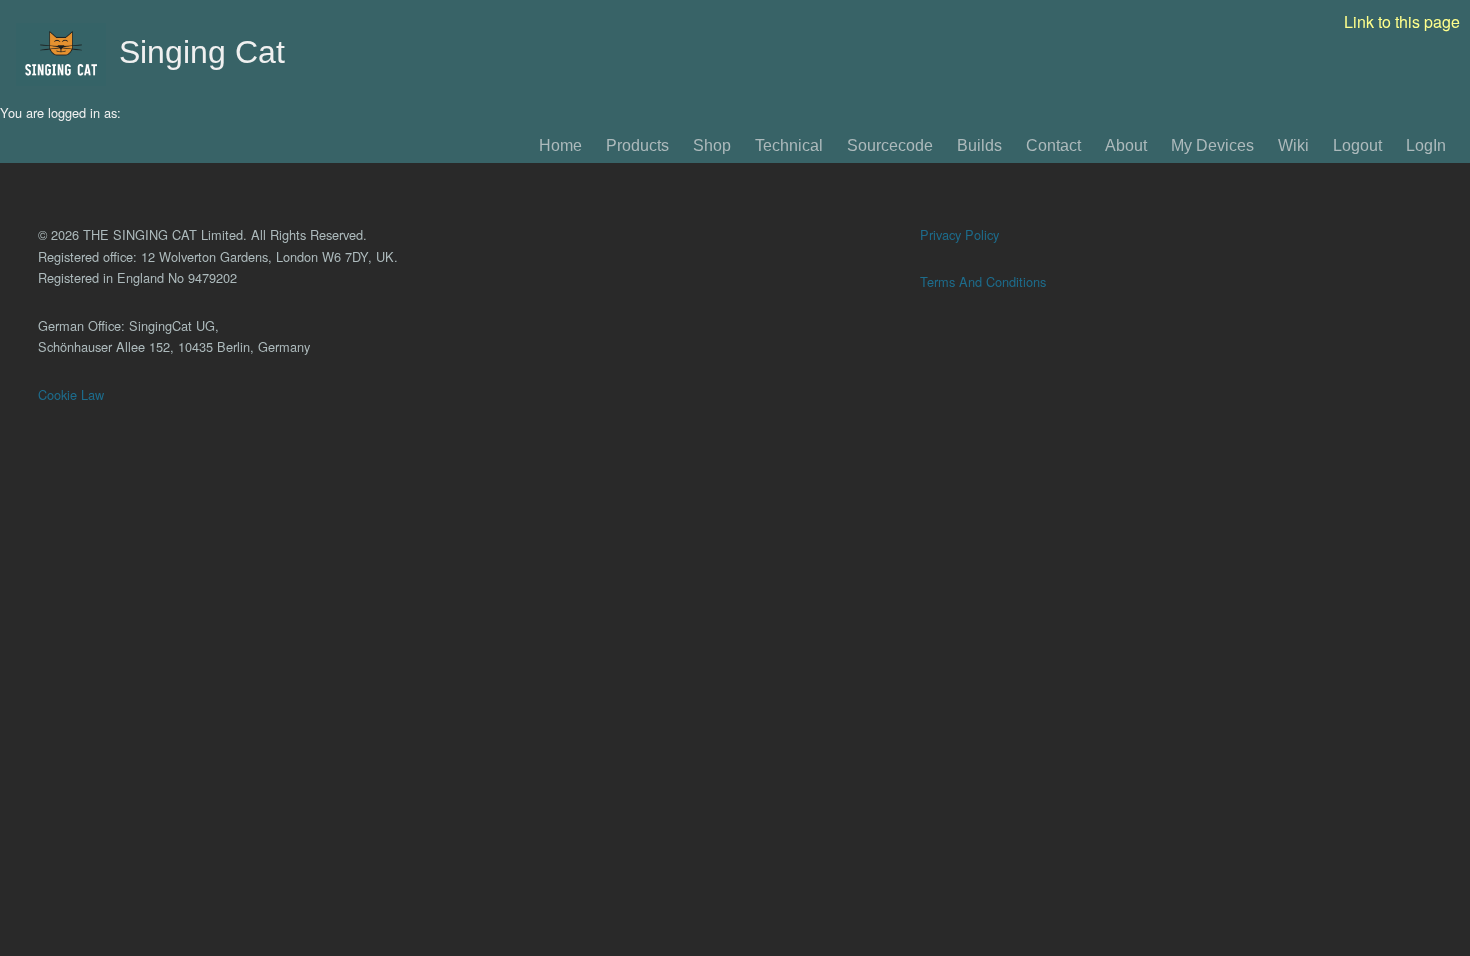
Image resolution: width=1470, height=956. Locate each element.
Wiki (1293, 145)
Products (637, 145)
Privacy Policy (959, 234)
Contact (1053, 145)
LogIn (1426, 145)
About (1126, 145)
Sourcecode (890, 145)
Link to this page (1402, 21)
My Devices (1212, 145)
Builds (979, 145)
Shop (712, 145)
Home (560, 145)
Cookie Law (71, 394)
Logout (1357, 145)
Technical (789, 145)
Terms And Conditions (983, 281)
